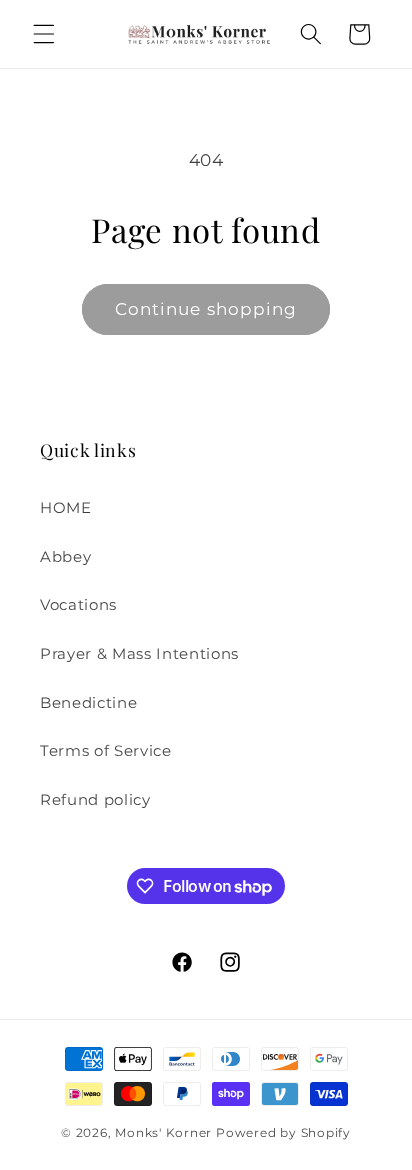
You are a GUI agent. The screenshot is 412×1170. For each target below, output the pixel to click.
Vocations (78, 604)
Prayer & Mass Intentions (139, 653)
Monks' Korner (163, 1132)
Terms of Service (106, 750)
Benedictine (88, 702)
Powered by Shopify (283, 1132)
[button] (44, 34)
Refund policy (95, 799)
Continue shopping (206, 309)
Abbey (65, 556)
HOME (66, 507)
